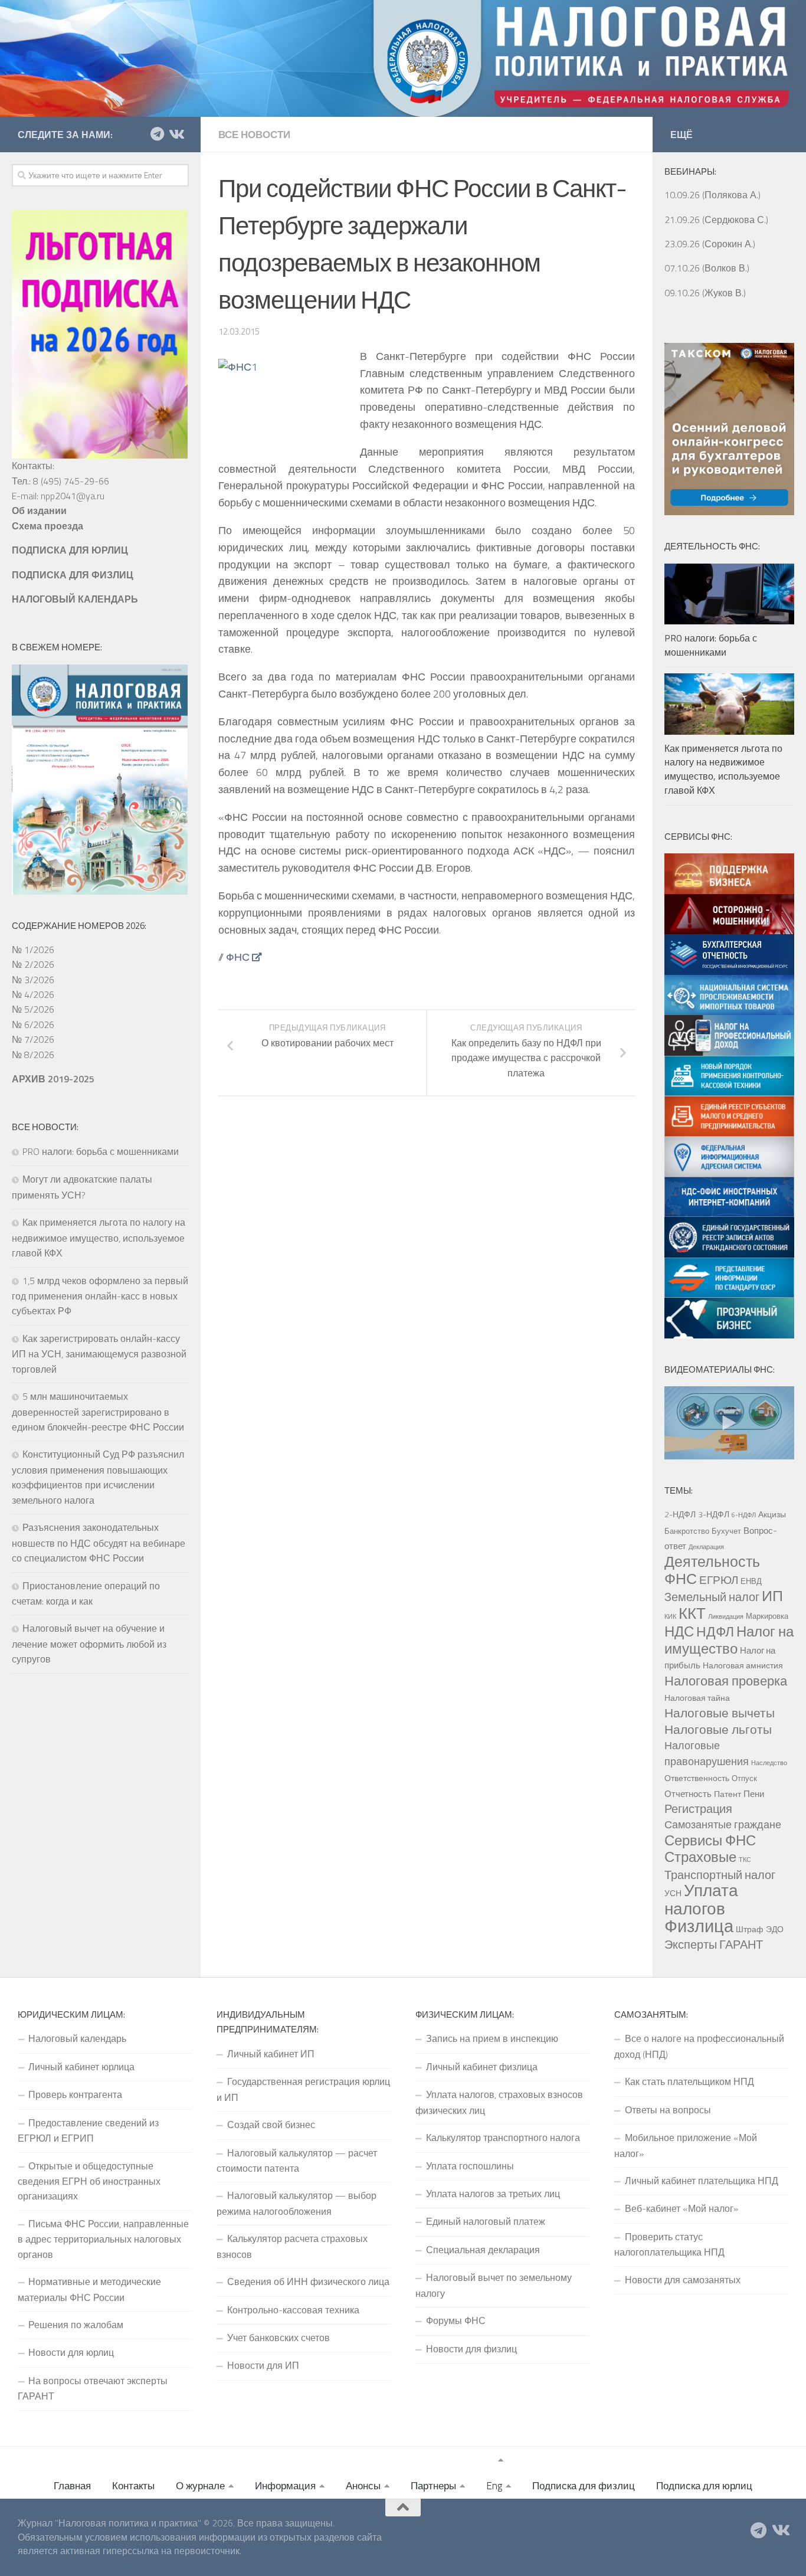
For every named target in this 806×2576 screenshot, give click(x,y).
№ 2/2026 (33, 964)
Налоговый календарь (77, 2038)
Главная (72, 2486)
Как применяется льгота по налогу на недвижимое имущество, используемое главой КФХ (99, 1238)
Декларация (706, 1547)
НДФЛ (715, 1631)
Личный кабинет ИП (271, 2054)
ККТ (692, 1613)
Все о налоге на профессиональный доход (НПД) (699, 2046)
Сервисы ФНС (710, 1840)
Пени (754, 1793)
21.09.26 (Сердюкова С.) (716, 220)
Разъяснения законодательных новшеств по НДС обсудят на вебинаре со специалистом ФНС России (99, 1543)
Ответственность (697, 1778)
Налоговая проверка (726, 1680)
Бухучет (726, 1531)
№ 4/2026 (33, 994)
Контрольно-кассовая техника (293, 2310)
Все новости (254, 135)
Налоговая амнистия (743, 1665)
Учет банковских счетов (279, 2338)
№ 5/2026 (33, 1009)
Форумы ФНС (456, 2320)
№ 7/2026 (33, 1039)
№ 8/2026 (33, 1055)
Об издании (39, 510)
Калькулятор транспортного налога (503, 2138)
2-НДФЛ (680, 1514)
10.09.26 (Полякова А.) (712, 195)
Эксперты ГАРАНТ (714, 1944)
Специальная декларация (483, 2250)
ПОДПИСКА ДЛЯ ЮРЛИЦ (70, 550)
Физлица (699, 1926)
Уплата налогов (701, 1899)
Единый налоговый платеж (486, 2221)
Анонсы (363, 2486)
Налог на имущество (729, 1639)
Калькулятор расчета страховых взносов (292, 2246)
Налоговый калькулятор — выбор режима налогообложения (296, 2203)
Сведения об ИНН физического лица (308, 2282)
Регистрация (698, 1809)
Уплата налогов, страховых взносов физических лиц (499, 2102)
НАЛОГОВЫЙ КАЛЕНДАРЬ (75, 599)
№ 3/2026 (33, 980)
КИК (670, 1616)
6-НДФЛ (744, 1515)
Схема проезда (47, 526)
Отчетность (688, 1793)
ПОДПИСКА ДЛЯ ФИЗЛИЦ (73, 575)
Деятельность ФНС (712, 1570)
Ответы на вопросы (668, 2110)
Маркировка (767, 1616)
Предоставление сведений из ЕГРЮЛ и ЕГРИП (88, 2130)
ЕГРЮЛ (719, 1580)
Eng (494, 2486)
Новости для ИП (263, 2365)
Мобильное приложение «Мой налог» (686, 2145)
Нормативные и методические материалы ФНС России (89, 2289)
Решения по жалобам (76, 2325)
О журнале (200, 2486)
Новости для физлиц (471, 2349)
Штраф (750, 1929)
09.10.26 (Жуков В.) (705, 293)
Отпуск (744, 1778)
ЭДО (775, 1929)
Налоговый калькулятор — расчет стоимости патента (297, 2161)
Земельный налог (712, 1597)
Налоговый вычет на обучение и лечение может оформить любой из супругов (89, 1644)
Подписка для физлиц (584, 2486)
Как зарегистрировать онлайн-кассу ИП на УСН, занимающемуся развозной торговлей (99, 1354)
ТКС (745, 1860)
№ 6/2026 (33, 1024)
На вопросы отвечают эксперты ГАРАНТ (93, 2388)
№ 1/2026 (33, 950)
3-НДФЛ (714, 1514)
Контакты (133, 2486)
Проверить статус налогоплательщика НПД (669, 2244)
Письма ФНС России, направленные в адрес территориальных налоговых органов (103, 2239)
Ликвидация (726, 1616)
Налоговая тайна (697, 1698)
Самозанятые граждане (723, 1824)
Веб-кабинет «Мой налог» (682, 2208)
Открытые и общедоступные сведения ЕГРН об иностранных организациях (89, 2181)
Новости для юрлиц (71, 2352)
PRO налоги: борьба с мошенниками (101, 1151)
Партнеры (433, 2486)
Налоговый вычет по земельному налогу (494, 2285)
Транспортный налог (720, 1875)
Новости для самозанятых (683, 2280)
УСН (673, 1893)
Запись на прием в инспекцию (492, 2038)
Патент (728, 1794)
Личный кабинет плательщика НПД (702, 2181)
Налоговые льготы (718, 1729)
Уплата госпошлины (470, 2166)
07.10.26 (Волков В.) (707, 268)
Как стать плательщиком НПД (689, 2081)
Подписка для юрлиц (704, 2486)
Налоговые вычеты (720, 1713)
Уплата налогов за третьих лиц (493, 2194)
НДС (679, 1631)
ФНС (238, 957)
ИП (772, 1596)
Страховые (700, 1857)
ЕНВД (751, 1581)
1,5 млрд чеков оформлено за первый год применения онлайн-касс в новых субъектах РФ (100, 1296)
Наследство (769, 1763)
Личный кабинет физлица (482, 2067)
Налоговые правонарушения (707, 1753)
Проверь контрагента (75, 2094)
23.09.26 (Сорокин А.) (710, 244)
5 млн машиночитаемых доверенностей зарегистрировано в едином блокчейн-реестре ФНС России (98, 1412)
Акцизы (772, 1514)
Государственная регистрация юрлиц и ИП (303, 2089)
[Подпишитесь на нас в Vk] (176, 134)
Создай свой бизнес (271, 2125)
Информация (285, 2486)
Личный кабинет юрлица (81, 2067)
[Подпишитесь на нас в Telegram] (157, 134)
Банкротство (687, 1531)
